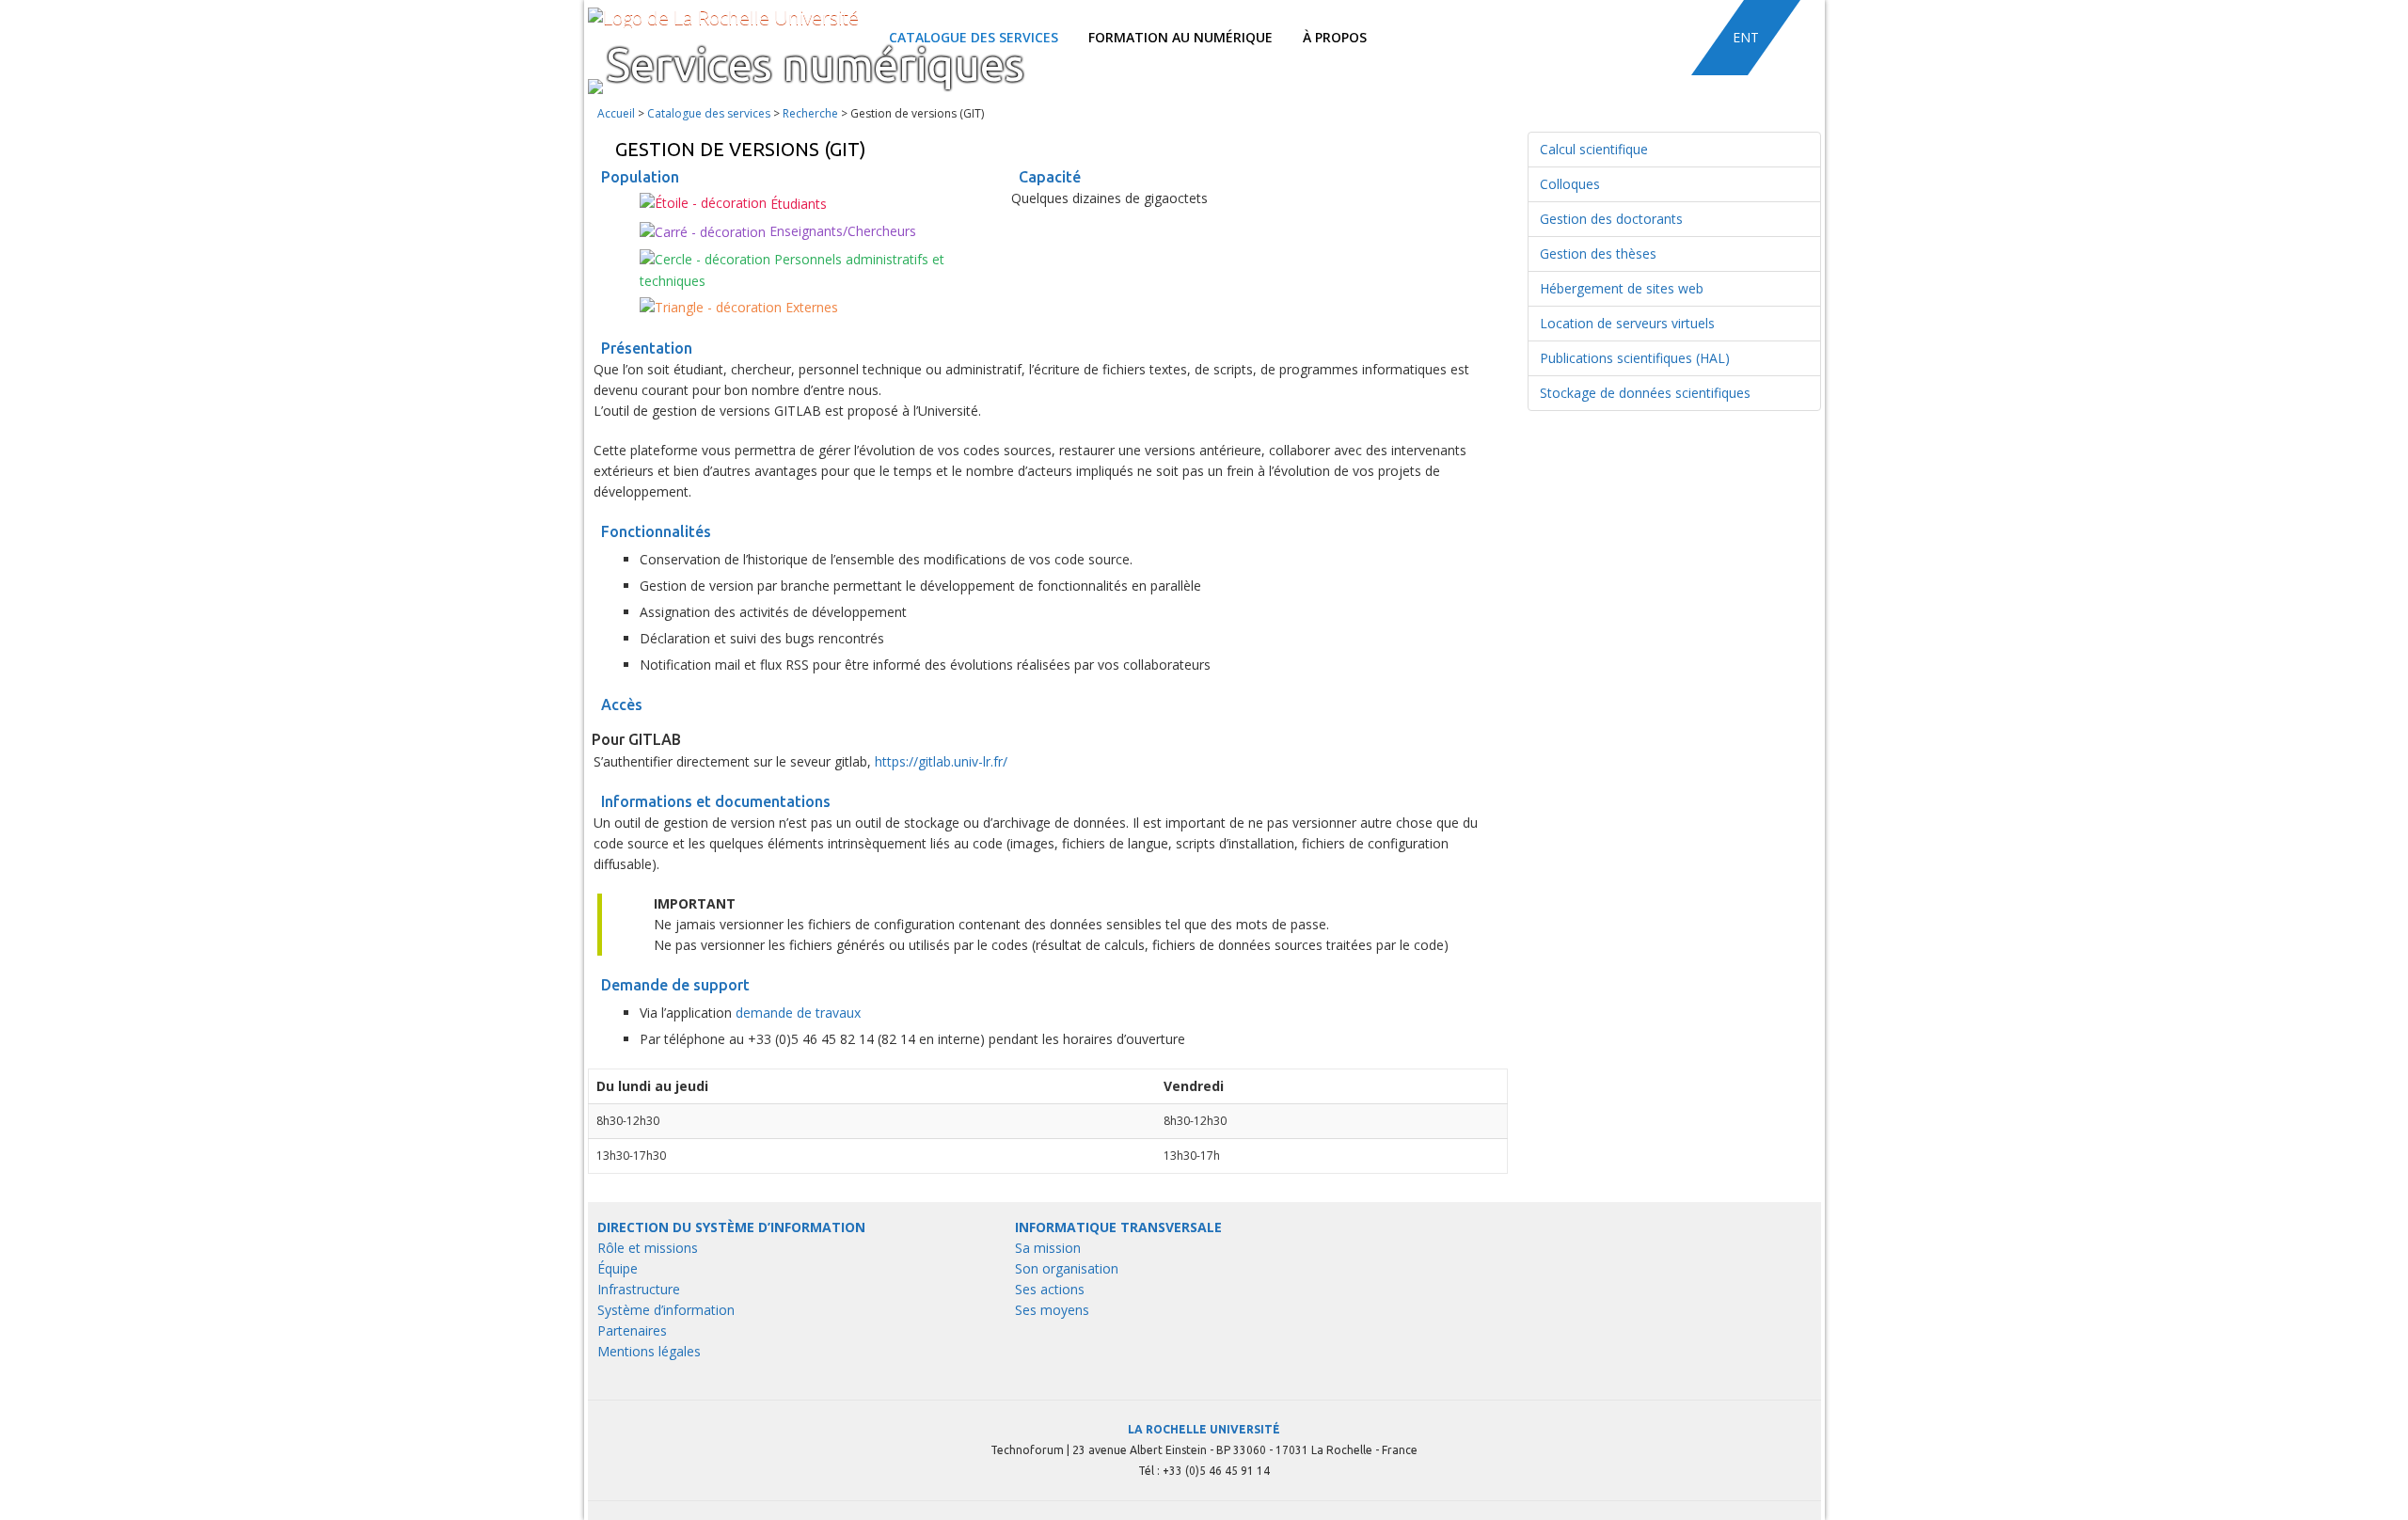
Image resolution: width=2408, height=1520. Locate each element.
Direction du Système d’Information (731, 1227)
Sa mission (1048, 1248)
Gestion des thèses (1598, 253)
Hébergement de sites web (1622, 288)
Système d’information (666, 1310)
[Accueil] (723, 17)
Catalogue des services (709, 113)
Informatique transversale (1118, 1227)
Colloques (1570, 184)
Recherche (810, 113)
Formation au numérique (1180, 37)
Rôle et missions (648, 1248)
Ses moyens (1052, 1310)
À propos (1335, 37)
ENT (1746, 37)
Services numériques (816, 64)
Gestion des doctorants (1611, 219)
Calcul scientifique (1594, 149)
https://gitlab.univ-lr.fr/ (941, 761)
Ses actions (1050, 1289)
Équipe (618, 1268)
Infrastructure (639, 1289)
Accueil (616, 113)
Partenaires (632, 1330)
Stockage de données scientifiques (1645, 393)
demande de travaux (798, 1013)
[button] (1796, 38)
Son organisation (1067, 1268)
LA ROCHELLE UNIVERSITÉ (1204, 1429)
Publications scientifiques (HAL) (1635, 358)
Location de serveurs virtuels (1627, 323)
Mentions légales (649, 1351)
